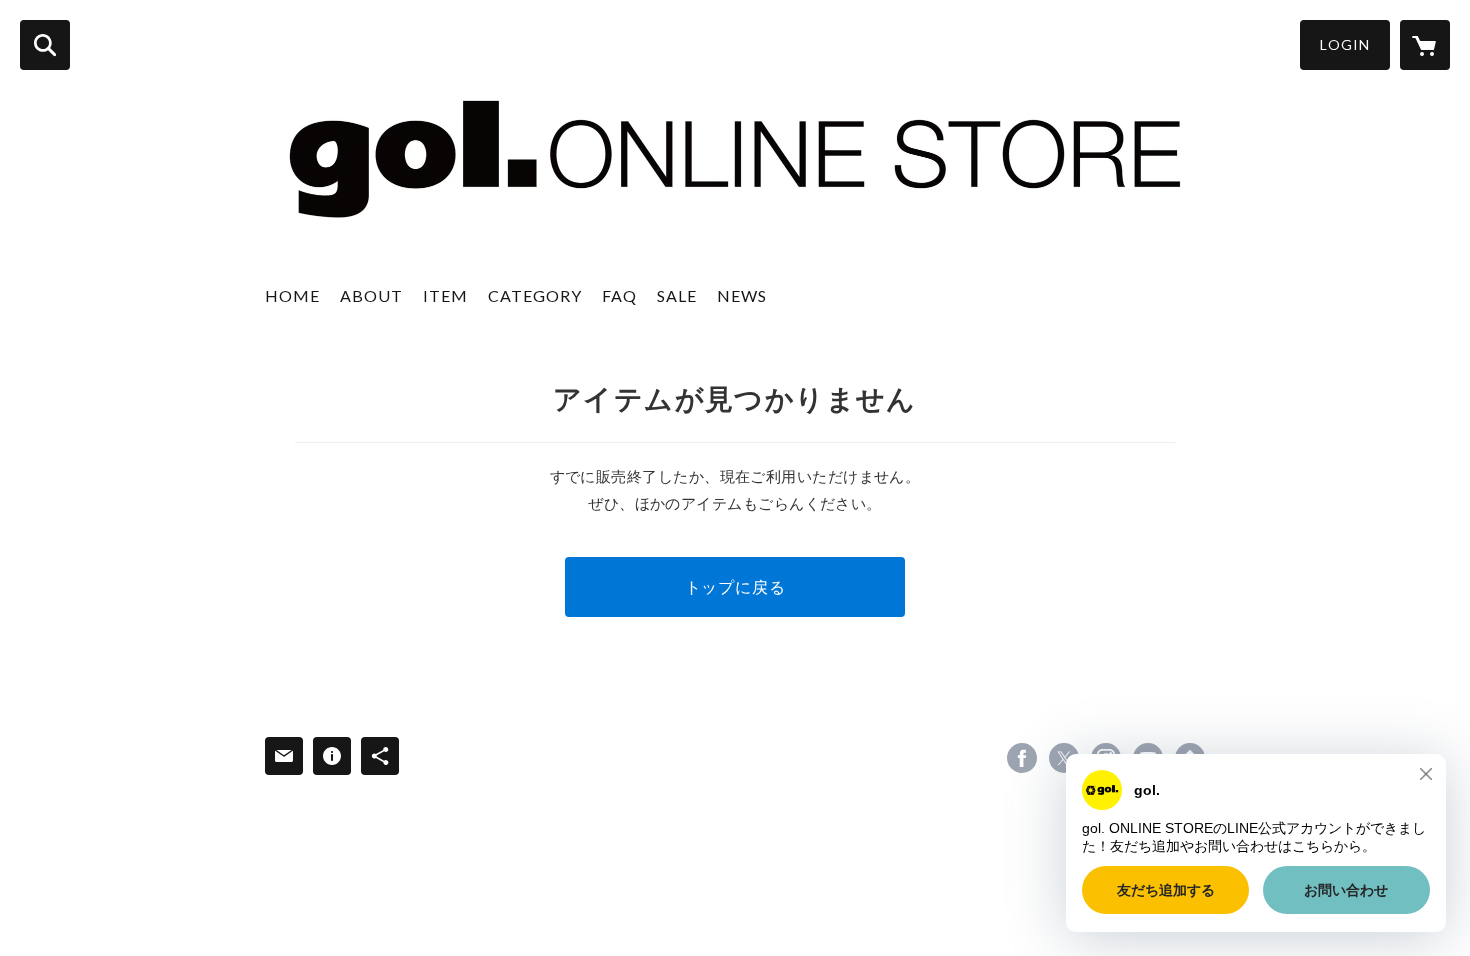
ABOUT (371, 295)
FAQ (619, 295)
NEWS (742, 295)
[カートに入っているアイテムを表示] (1425, 45)
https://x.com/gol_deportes (1064, 758)
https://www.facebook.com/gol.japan (1022, 758)
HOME (292, 295)
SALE (677, 295)
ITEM (445, 295)
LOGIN (1345, 44)
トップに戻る (735, 586)
